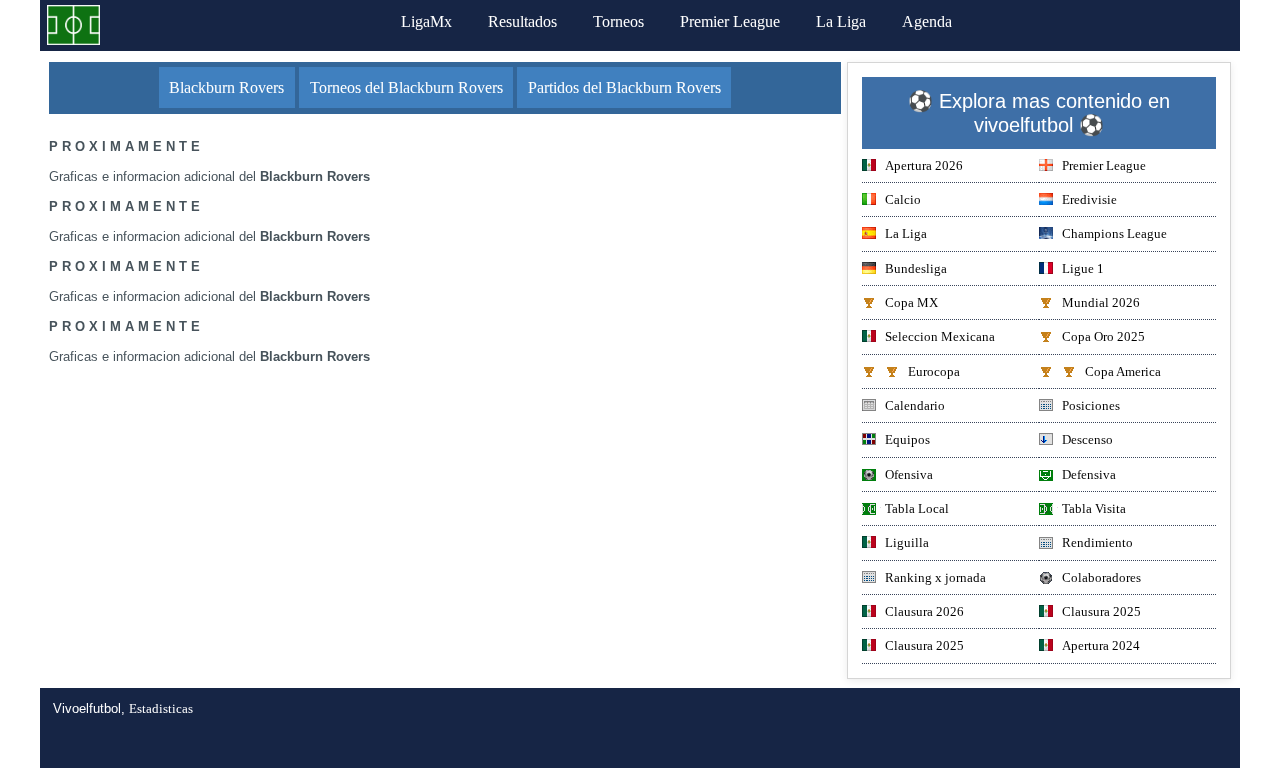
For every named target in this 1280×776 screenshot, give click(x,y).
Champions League (1114, 233)
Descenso (1087, 439)
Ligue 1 (1083, 268)
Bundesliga (916, 268)
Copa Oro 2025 (1103, 336)
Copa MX (911, 302)
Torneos (618, 21)
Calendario (915, 405)
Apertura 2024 (1101, 645)
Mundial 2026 (1101, 302)
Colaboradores (1101, 577)
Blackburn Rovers (226, 87)
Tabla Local (917, 508)
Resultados (522, 21)
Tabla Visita (1094, 508)
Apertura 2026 (924, 165)
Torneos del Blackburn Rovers (406, 87)
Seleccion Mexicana (940, 336)
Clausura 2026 (924, 611)
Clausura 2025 (1101, 611)
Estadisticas (161, 708)
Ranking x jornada (935, 577)
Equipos (907, 439)
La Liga (841, 21)
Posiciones (1091, 405)
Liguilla (907, 542)
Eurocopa (934, 371)
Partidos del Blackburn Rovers (624, 87)
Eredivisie (1089, 199)
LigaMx (426, 21)
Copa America (1123, 371)
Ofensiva (909, 474)
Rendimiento (1097, 542)
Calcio (903, 199)
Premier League (730, 21)
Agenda (927, 21)
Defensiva (1089, 474)
